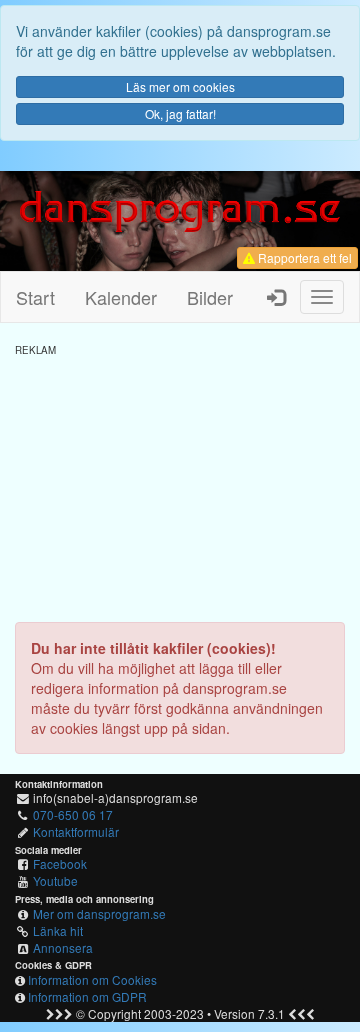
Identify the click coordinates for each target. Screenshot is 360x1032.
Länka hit (58, 930)
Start (35, 297)
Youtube (55, 880)
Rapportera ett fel (303, 257)
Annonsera (63, 947)
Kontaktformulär (76, 831)
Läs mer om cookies (180, 86)
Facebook (60, 863)
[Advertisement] (180, 482)
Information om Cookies (92, 979)
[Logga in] (276, 297)
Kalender (121, 297)
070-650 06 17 (73, 814)
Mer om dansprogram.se (99, 913)
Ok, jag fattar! (180, 113)
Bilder (210, 297)
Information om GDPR (87, 996)
